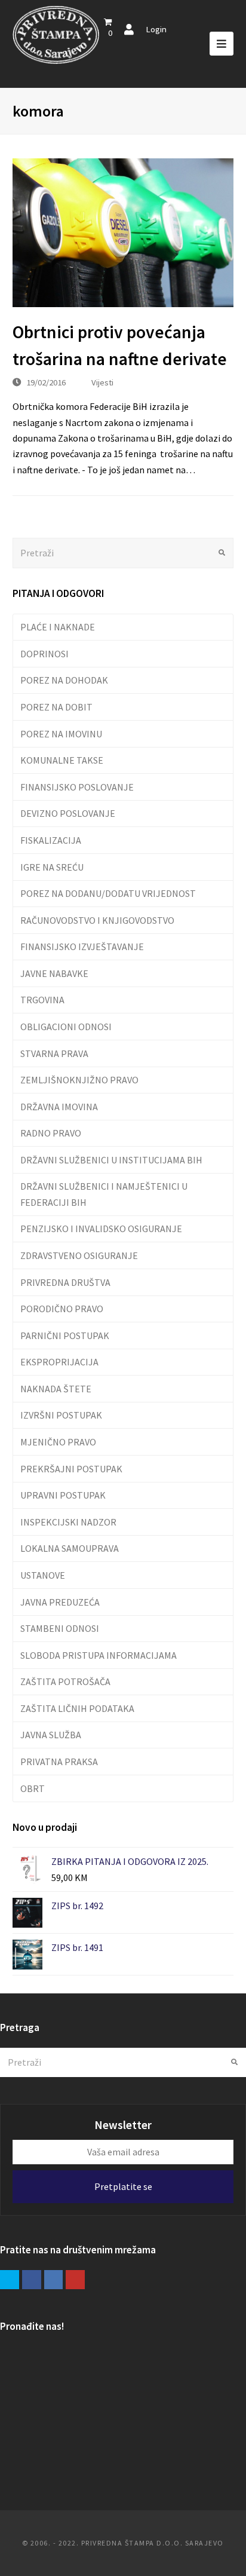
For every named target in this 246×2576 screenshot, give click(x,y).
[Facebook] (32, 2280)
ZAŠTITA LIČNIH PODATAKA (77, 1708)
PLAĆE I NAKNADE (58, 627)
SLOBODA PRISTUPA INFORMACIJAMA (99, 1655)
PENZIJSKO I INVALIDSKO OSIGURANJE (101, 1229)
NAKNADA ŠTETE (56, 1389)
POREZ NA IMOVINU (61, 734)
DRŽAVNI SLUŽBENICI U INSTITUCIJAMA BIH (111, 1160)
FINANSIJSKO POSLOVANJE (77, 787)
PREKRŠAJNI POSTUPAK (71, 1469)
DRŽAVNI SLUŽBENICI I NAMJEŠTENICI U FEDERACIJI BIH (104, 1194)
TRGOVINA (42, 1000)
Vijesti (102, 382)
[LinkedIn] (54, 2280)
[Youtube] (75, 2280)
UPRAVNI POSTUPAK (63, 1495)
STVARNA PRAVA (54, 1053)
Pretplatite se (123, 2186)
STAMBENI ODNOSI (60, 1628)
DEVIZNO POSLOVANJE (68, 813)
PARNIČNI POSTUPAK (65, 1336)
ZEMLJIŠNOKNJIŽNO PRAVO (79, 1080)
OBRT (33, 1788)
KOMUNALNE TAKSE (62, 760)
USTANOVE (43, 1575)
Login (156, 29)
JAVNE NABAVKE (54, 973)
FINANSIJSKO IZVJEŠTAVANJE (82, 947)
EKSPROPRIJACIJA (59, 1362)
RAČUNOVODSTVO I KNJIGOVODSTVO (97, 920)
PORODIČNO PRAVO (62, 1309)
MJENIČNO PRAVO (58, 1442)
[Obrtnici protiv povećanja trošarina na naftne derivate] (123, 233)
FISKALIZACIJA (51, 840)
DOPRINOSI (44, 654)
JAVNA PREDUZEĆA (60, 1602)
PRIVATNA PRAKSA (59, 1762)
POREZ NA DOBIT (56, 707)
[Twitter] (10, 2280)
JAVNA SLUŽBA (51, 1735)
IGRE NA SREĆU (52, 867)
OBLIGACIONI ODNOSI (66, 1027)
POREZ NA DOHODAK (64, 680)
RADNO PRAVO (51, 1133)
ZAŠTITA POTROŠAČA (65, 1681)
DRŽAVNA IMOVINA (59, 1107)
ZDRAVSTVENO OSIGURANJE (79, 1255)
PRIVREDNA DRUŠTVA (65, 1282)
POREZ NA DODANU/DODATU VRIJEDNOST (108, 893)
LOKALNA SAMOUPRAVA (70, 1548)
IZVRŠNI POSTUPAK (61, 1415)
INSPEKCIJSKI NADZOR (68, 1522)
